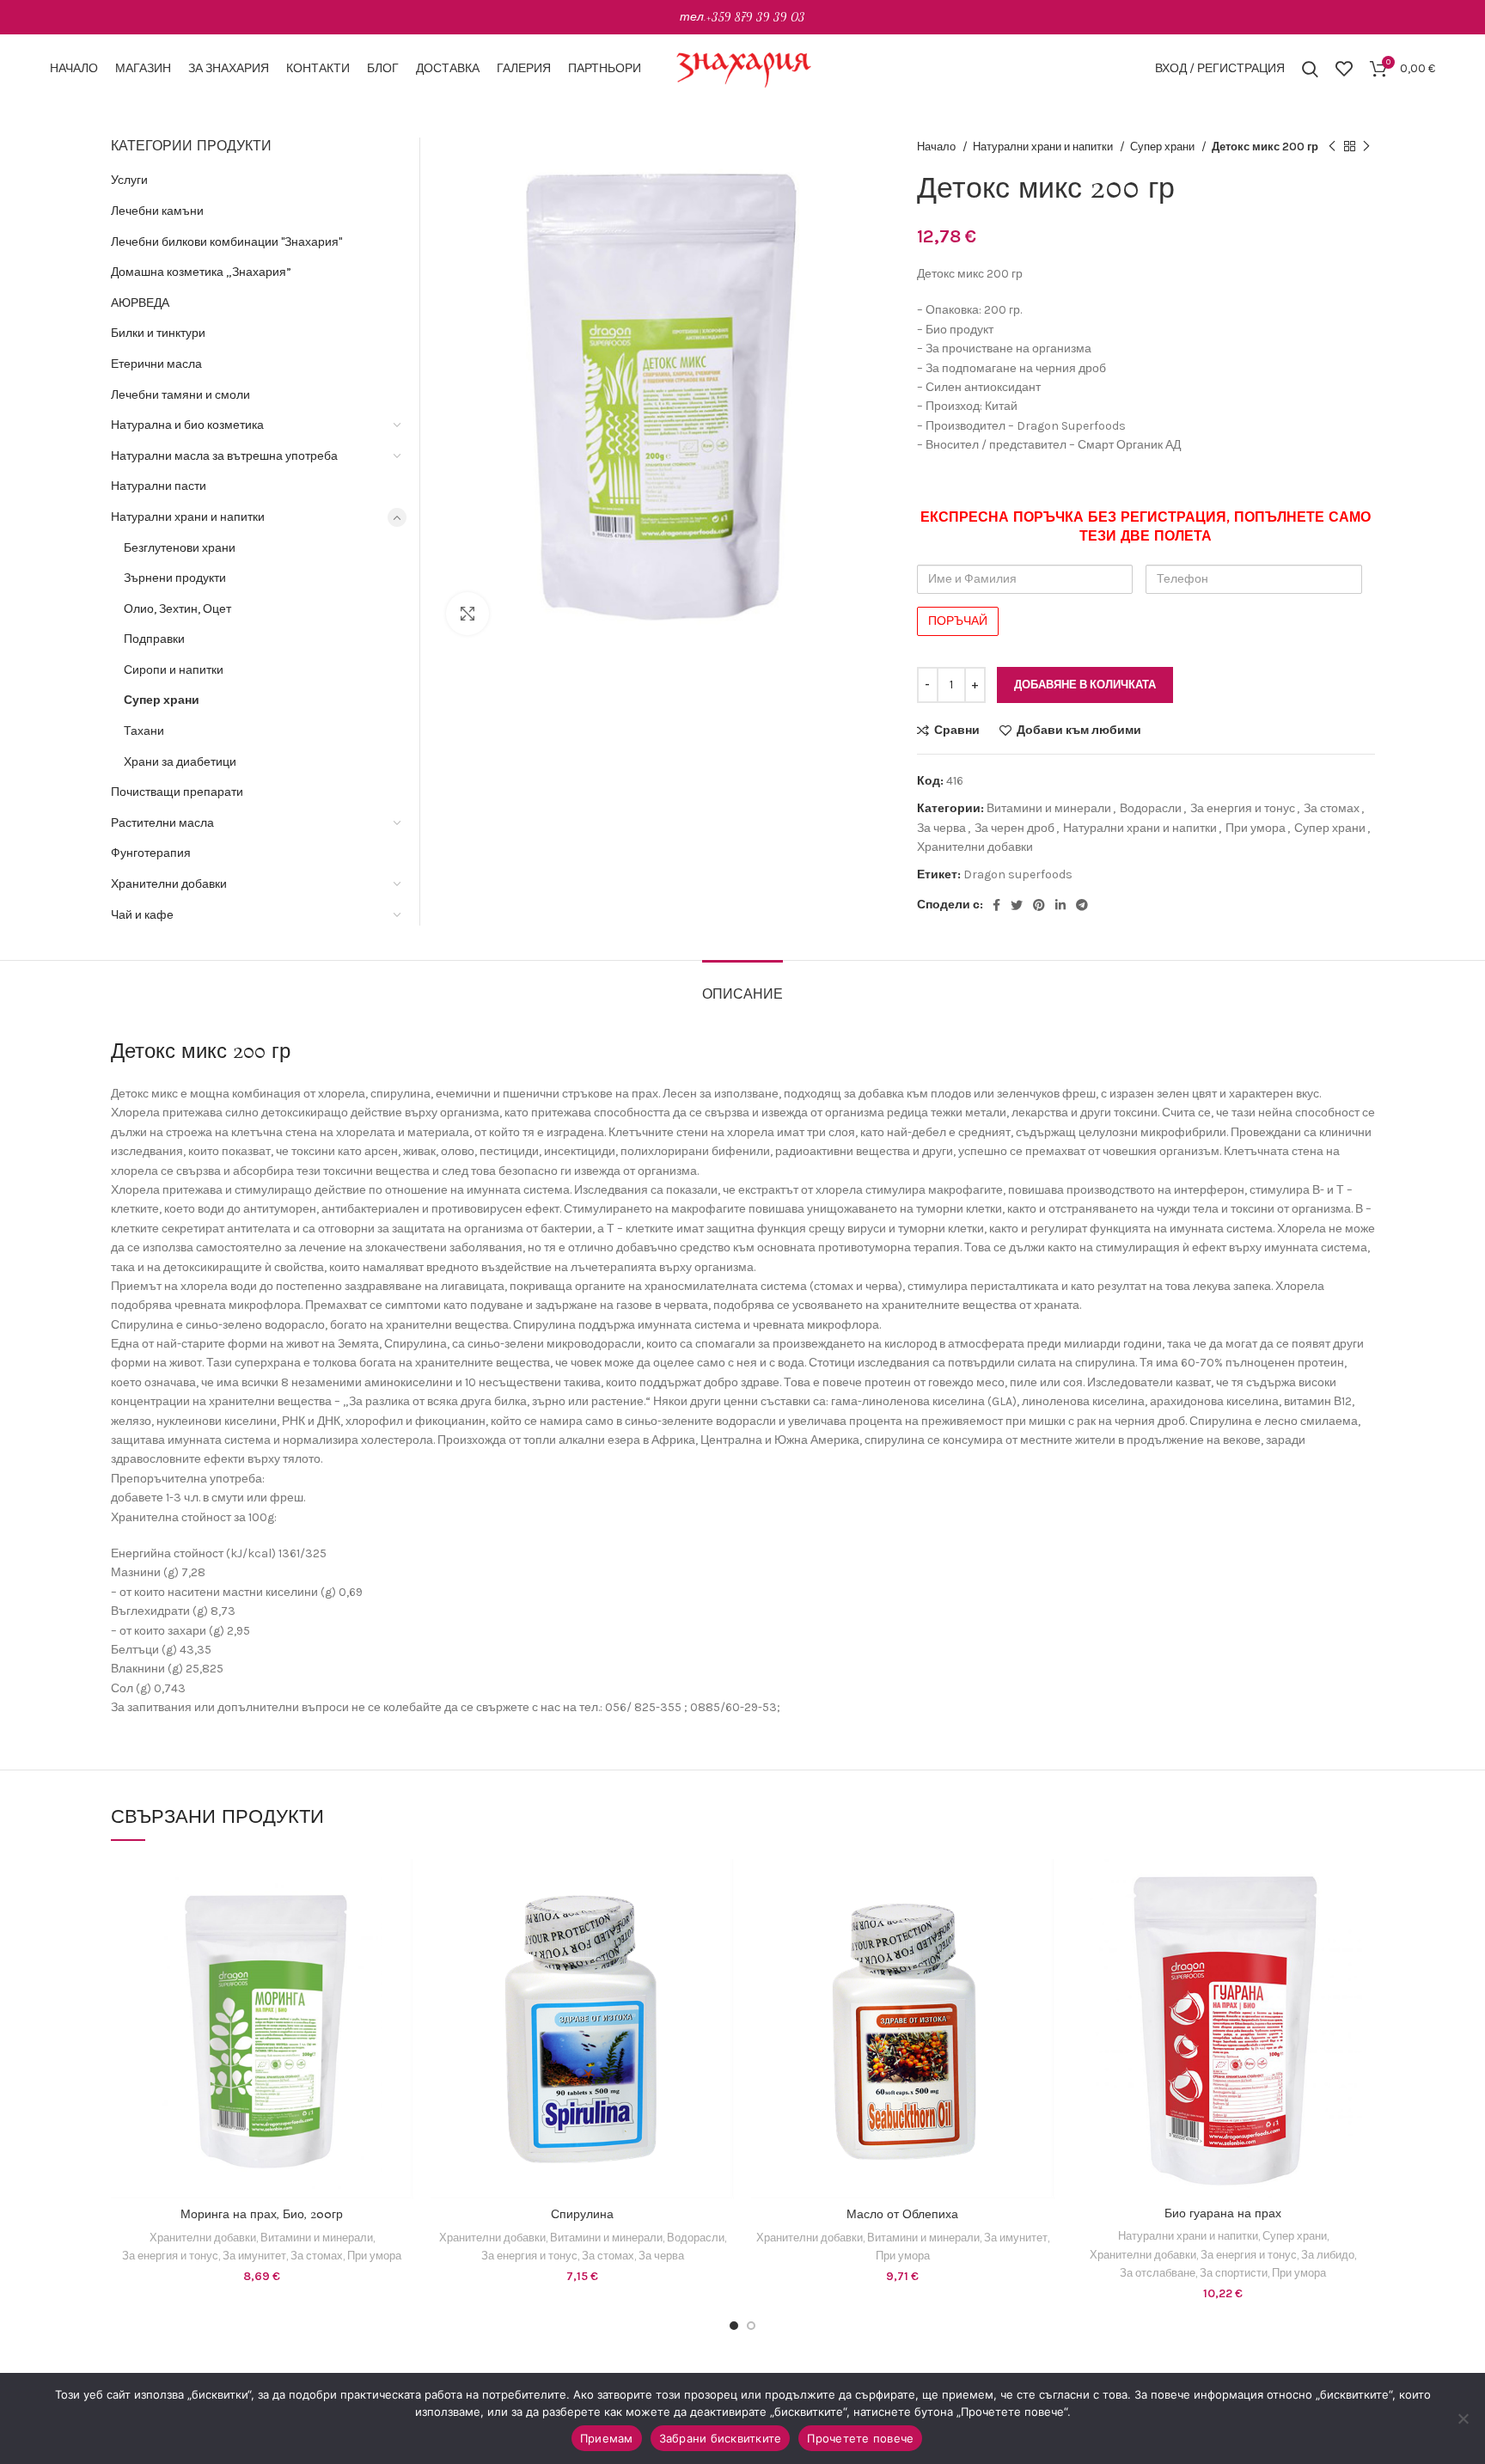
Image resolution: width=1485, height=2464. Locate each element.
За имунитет (254, 2256)
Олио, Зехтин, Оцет (177, 609)
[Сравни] (400, 1887)
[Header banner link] (742, 17)
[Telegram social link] (1082, 905)
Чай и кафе (142, 915)
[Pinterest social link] (1039, 905)
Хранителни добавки (975, 847)
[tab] (742, 986)
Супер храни (1164, 147)
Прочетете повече (860, 2438)
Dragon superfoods (1018, 874)
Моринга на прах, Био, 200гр (262, 2215)
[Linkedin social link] (1060, 905)
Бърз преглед (400, 1926)
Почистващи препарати (177, 792)
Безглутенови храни (180, 548)
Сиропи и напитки (174, 670)
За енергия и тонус (1243, 808)
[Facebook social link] (996, 905)
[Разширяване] (467, 614)
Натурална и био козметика (187, 425)
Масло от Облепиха (902, 2215)
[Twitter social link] (1017, 905)
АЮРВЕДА (140, 303)
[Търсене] (1310, 69)
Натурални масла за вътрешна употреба (224, 456)
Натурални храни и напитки (1044, 147)
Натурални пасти (159, 486)
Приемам (607, 2438)
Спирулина (582, 2215)
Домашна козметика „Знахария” (201, 272)
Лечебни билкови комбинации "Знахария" (226, 242)
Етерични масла (156, 364)
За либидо (1328, 2255)
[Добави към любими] (400, 1964)
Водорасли (1151, 808)
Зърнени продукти (175, 578)
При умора (1256, 828)
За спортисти (1234, 2273)
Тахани (144, 731)
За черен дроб (1014, 828)
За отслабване (1158, 2273)
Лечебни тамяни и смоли (180, 395)
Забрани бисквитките (721, 2438)
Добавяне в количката (1085, 685)
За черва (941, 828)
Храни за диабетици (180, 762)
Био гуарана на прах (1223, 2214)
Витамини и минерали (1049, 808)
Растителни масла (162, 823)
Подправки (154, 639)
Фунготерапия (151, 853)
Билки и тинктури (158, 333)
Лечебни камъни (157, 211)
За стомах (1332, 808)
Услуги (129, 180)
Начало (938, 147)
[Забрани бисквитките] (1464, 2418)
